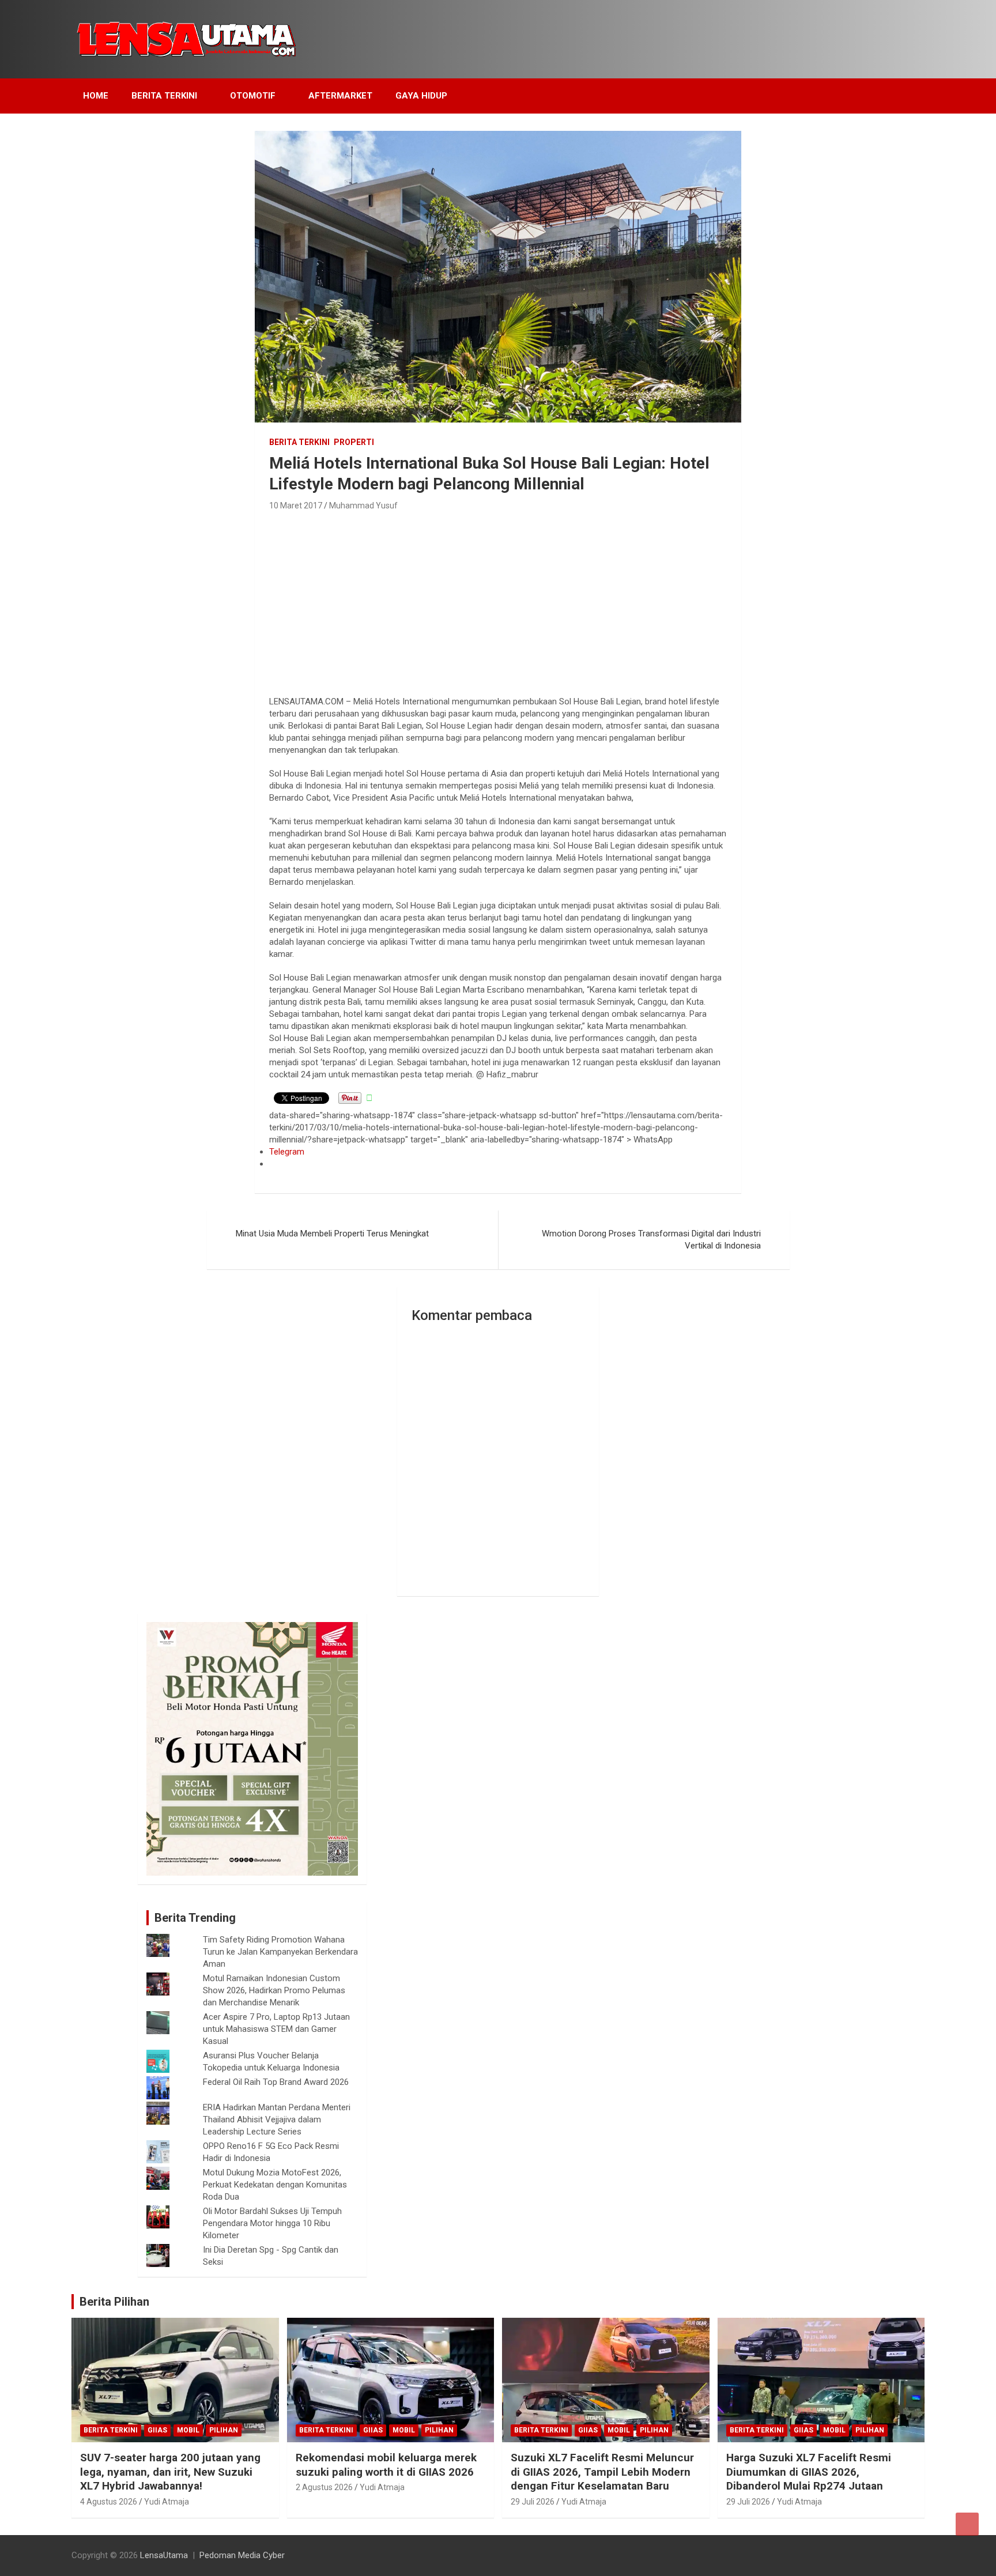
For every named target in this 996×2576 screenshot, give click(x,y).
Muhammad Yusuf (363, 506)
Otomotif (253, 96)
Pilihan (224, 2430)
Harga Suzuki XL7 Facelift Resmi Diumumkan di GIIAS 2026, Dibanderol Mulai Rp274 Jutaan (809, 2472)
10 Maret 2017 (296, 506)
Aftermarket (340, 96)
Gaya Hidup (421, 96)
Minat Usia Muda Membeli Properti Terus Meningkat (332, 1234)
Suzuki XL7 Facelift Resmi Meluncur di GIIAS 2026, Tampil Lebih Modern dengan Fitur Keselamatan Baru (602, 2472)
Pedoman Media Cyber (242, 2555)
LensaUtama (164, 2555)
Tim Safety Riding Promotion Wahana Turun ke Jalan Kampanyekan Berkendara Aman (280, 1952)
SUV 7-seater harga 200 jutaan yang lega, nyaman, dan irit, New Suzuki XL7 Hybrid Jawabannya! (170, 2472)
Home (96, 96)
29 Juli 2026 (533, 2502)
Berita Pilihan (114, 2302)
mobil (188, 2430)
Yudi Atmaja (167, 2502)
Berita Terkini (164, 96)
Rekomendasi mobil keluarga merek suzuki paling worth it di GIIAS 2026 (386, 2465)
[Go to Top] (967, 2524)
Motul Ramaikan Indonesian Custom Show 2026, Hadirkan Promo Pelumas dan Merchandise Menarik (274, 1990)
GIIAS (157, 2430)
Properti (354, 442)
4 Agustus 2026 (109, 2502)
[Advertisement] (498, 600)
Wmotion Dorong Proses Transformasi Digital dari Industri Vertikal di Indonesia (651, 1240)
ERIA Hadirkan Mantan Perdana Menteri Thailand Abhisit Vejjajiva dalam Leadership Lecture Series (277, 2119)
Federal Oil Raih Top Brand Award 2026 (276, 2082)
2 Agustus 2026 (324, 2487)
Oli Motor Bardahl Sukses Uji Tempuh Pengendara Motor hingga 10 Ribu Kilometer (272, 2223)
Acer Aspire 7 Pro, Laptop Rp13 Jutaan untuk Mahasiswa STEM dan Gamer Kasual (276, 2029)
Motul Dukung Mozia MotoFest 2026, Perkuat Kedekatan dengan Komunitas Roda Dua (275, 2185)
